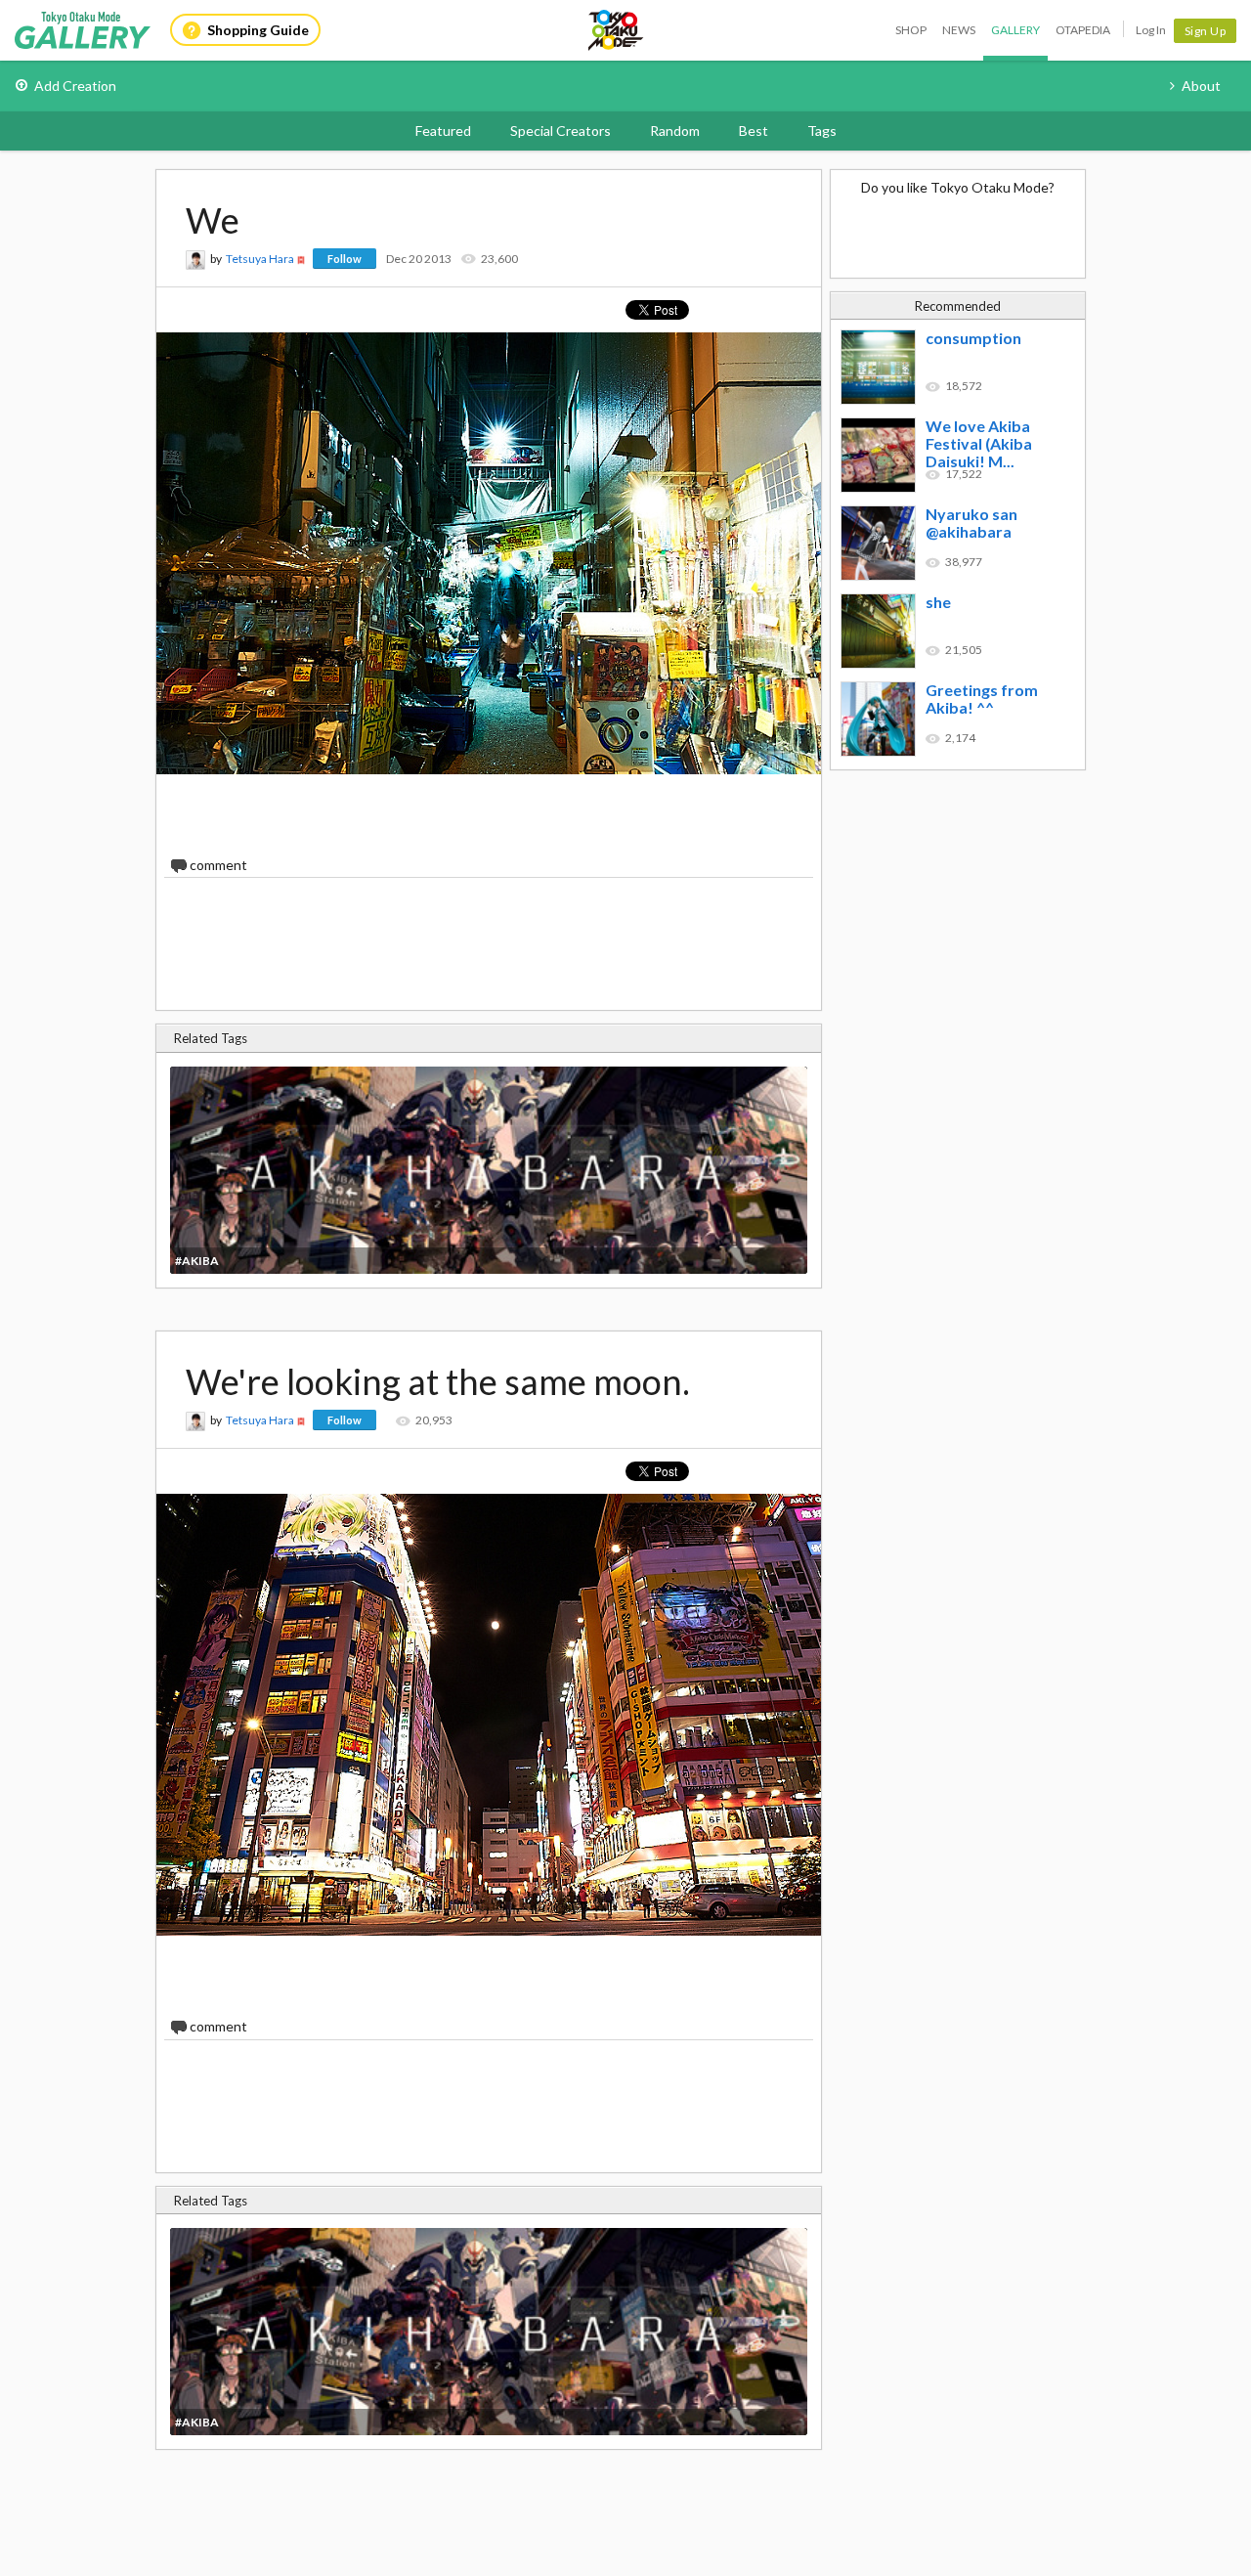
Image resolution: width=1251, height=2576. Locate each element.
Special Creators (561, 131)
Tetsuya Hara (260, 259)
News (959, 30)
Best (754, 131)
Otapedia (1083, 30)
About (1201, 86)
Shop (911, 30)
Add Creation (75, 86)
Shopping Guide (258, 30)
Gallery (1015, 30)
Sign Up (1206, 31)
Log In (1151, 30)
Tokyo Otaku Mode (617, 30)
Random (675, 131)
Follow (345, 259)
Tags (822, 131)
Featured (443, 131)
